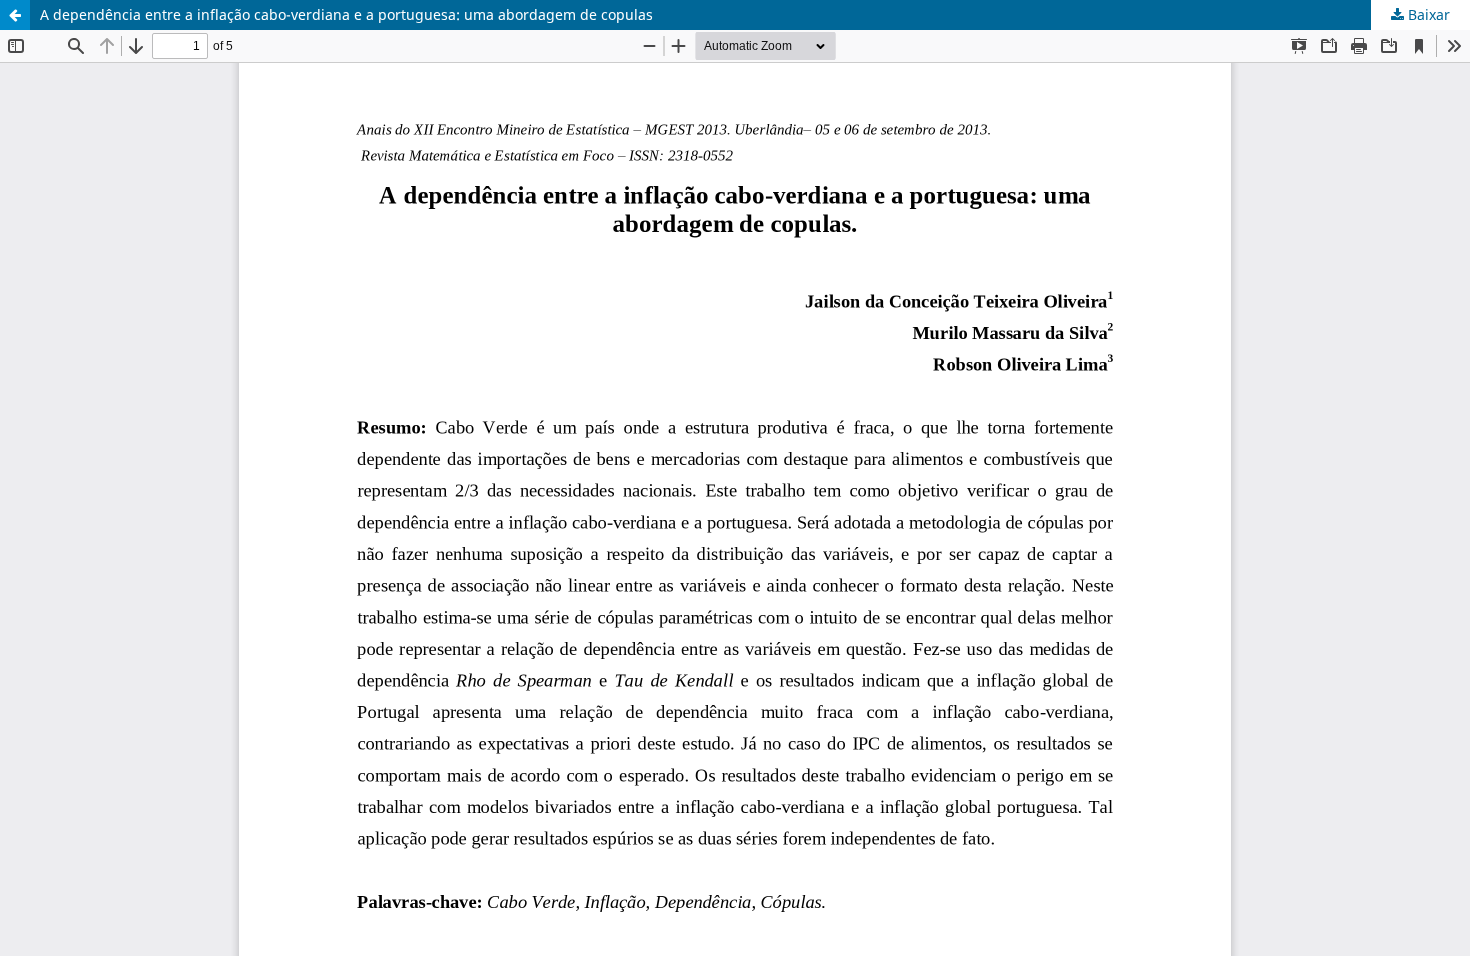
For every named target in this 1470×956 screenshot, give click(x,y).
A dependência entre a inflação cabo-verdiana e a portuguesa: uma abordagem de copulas (346, 14)
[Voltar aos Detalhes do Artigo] (15, 15)
